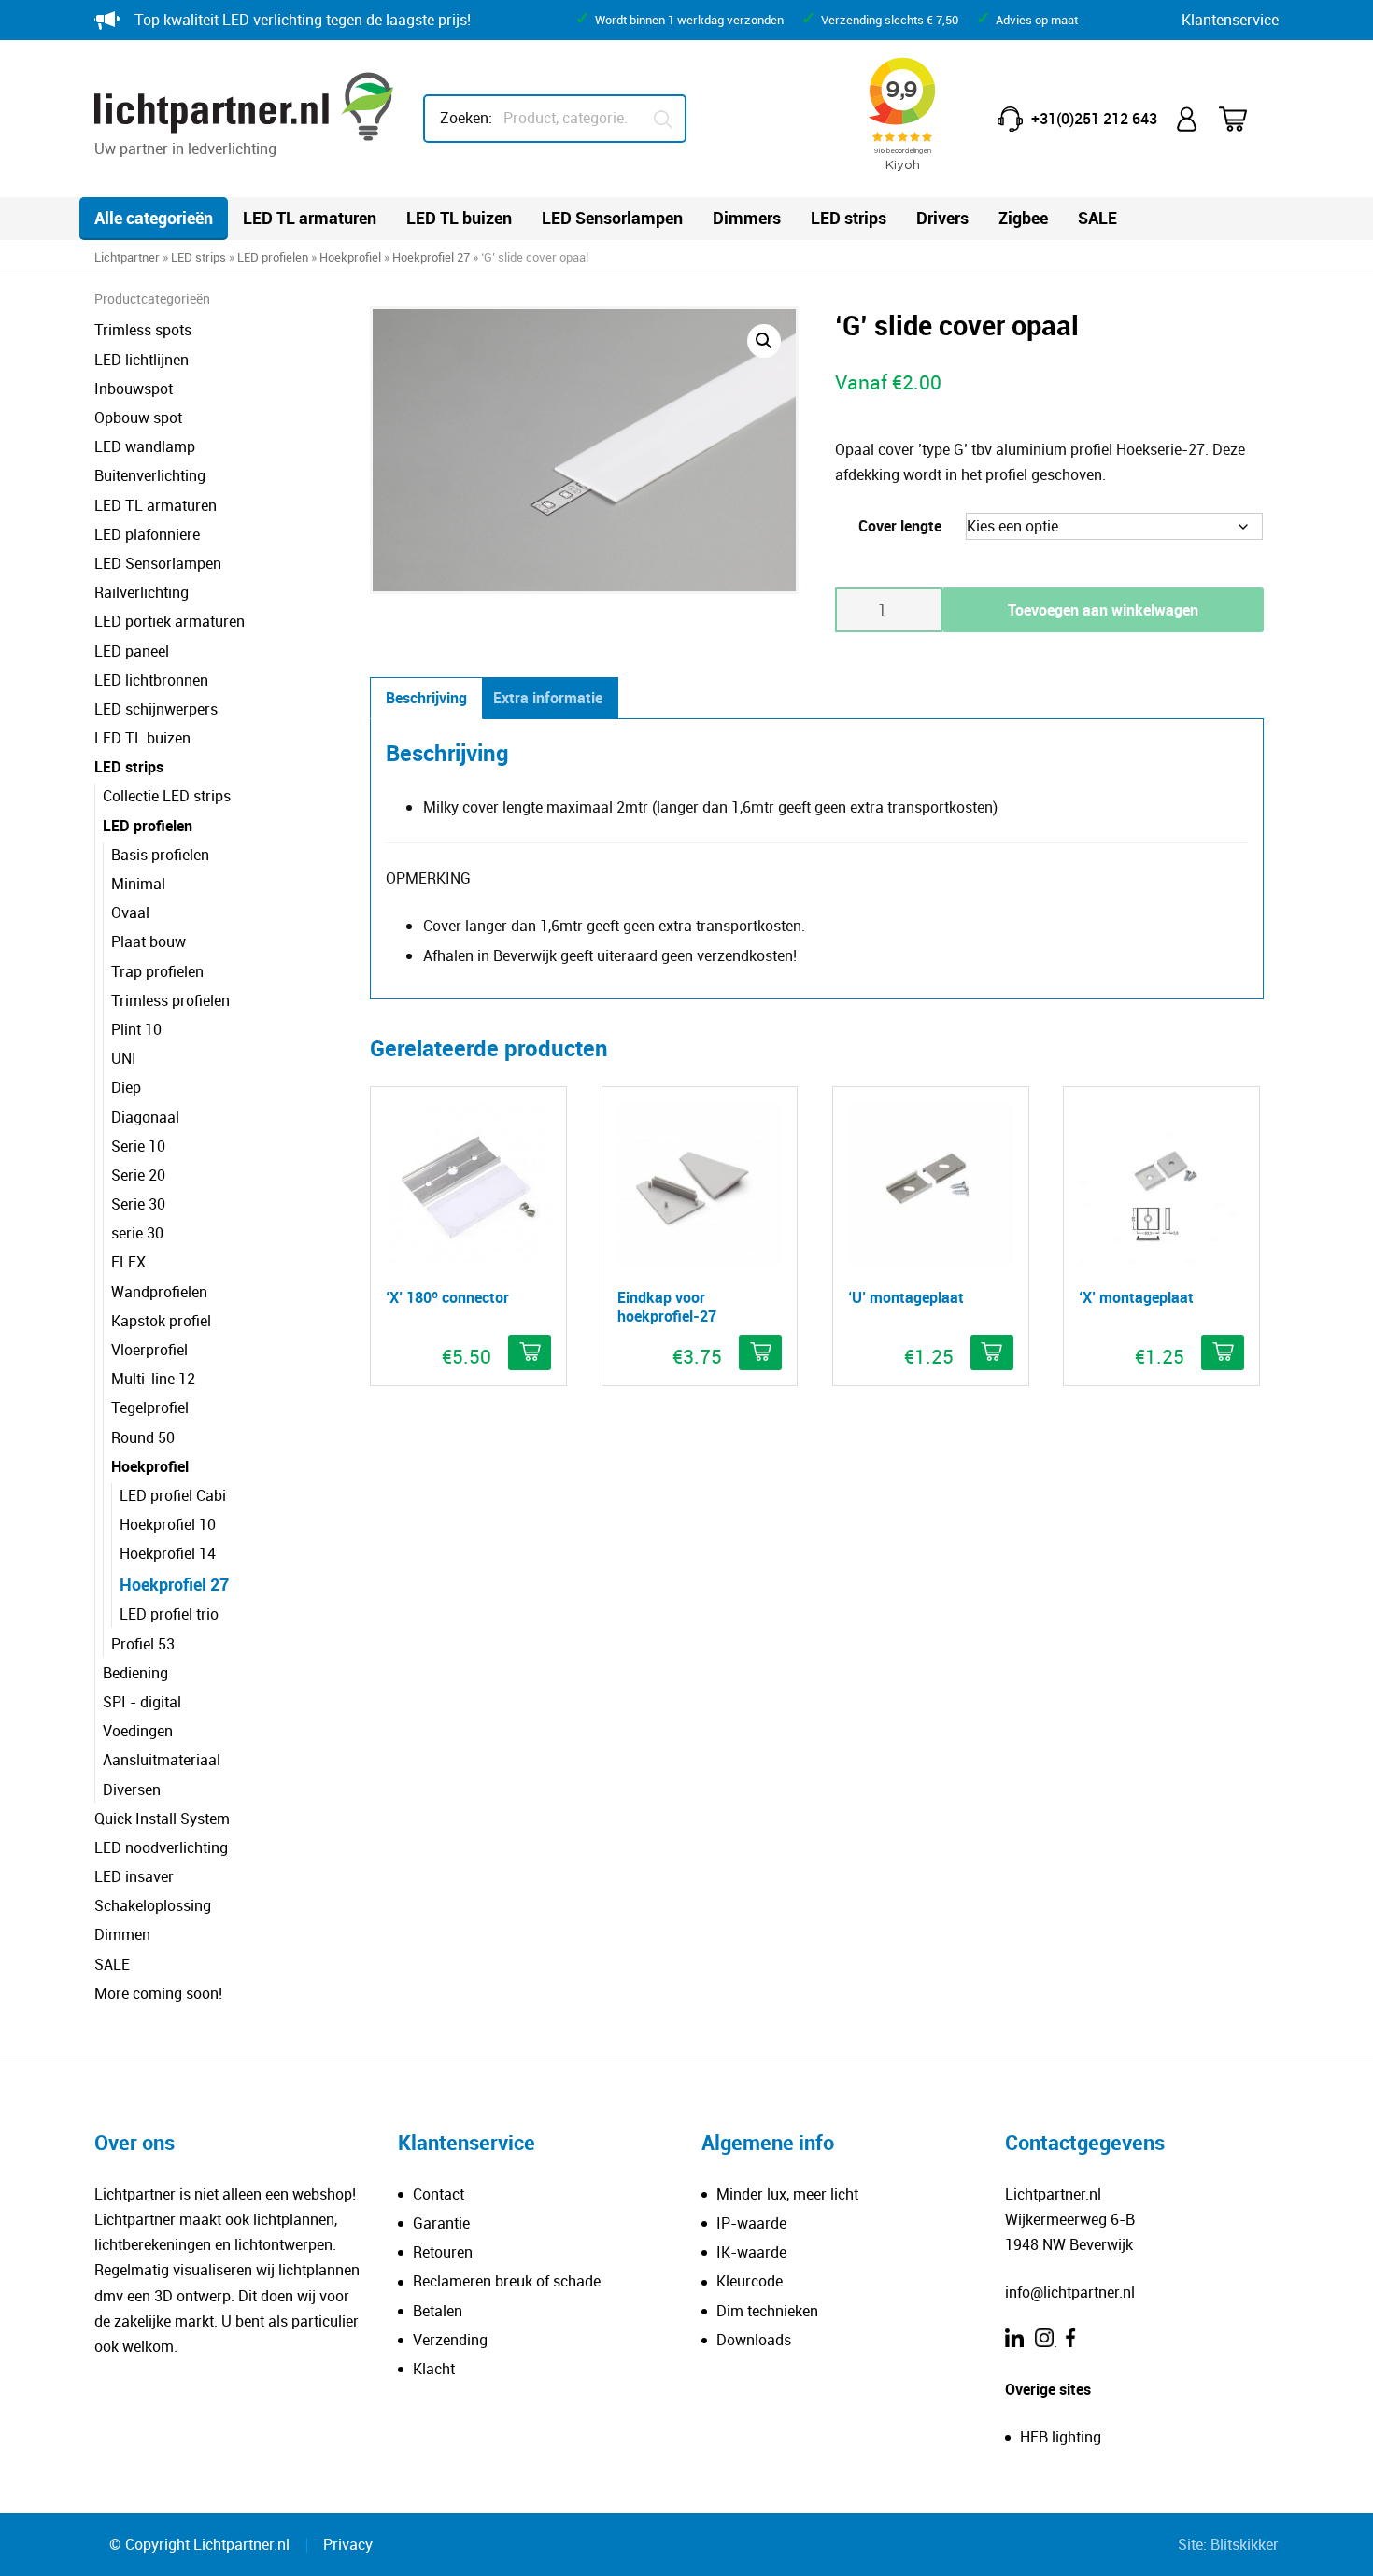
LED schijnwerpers (156, 709)
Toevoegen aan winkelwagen (1103, 610)
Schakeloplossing (153, 1905)
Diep (126, 1087)
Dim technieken (767, 2311)
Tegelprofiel (150, 1408)
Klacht (434, 2369)
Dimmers (747, 218)
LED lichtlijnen (142, 360)
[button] (764, 341)
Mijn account (1188, 119)
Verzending (450, 2340)
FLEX (128, 1262)
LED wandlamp (145, 446)
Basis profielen (160, 855)
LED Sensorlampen (612, 218)
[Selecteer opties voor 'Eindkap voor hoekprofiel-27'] (760, 1352)
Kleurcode (750, 2281)
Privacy (348, 2544)
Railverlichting (142, 592)
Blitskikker (1245, 2544)
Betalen (438, 2311)
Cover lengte (900, 526)
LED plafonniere (147, 534)
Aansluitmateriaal (162, 1760)
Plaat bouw (149, 941)
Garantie (441, 2223)
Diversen (132, 1790)
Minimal (138, 884)
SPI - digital (142, 1702)
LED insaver (134, 1876)
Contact (439, 2194)
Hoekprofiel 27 (431, 257)
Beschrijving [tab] (426, 698)
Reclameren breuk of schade (507, 2281)
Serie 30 (138, 1204)
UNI (124, 1058)
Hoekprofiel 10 (168, 1524)
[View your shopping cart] (1245, 119)
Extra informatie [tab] (548, 698)
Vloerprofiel (149, 1350)
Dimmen (122, 1934)
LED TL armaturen (310, 218)
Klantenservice (1230, 20)
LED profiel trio (169, 1614)
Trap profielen (157, 971)
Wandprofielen (159, 1292)
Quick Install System (162, 1819)
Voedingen (138, 1731)
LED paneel (132, 651)
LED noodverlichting (161, 1847)
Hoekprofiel (350, 257)
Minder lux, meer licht (787, 2194)
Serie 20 (138, 1175)
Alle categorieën (154, 218)
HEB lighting (1061, 2437)
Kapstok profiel (161, 1321)
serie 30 (137, 1233)
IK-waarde (751, 2252)
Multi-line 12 (153, 1379)
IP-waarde (751, 2223)
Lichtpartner (127, 257)
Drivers (942, 218)
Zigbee (1023, 218)
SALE (1097, 218)
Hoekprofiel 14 (168, 1553)
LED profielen (273, 257)
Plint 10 (136, 1029)
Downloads (754, 2340)
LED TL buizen (459, 218)
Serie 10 (138, 1146)
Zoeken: (466, 118)
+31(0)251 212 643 (1094, 119)
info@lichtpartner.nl (1070, 2292)
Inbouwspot (134, 389)
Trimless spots (143, 330)
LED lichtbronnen (151, 680)
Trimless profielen (170, 1000)
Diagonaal (145, 1117)
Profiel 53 (143, 1644)
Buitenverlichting (150, 475)
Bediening (135, 1673)
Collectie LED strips (167, 796)
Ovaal (130, 913)
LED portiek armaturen (170, 621)
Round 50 (143, 1437)
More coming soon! (158, 1993)
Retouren (443, 2252)
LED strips (849, 218)
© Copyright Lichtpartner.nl (199, 2544)
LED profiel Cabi (173, 1495)
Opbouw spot (138, 418)
